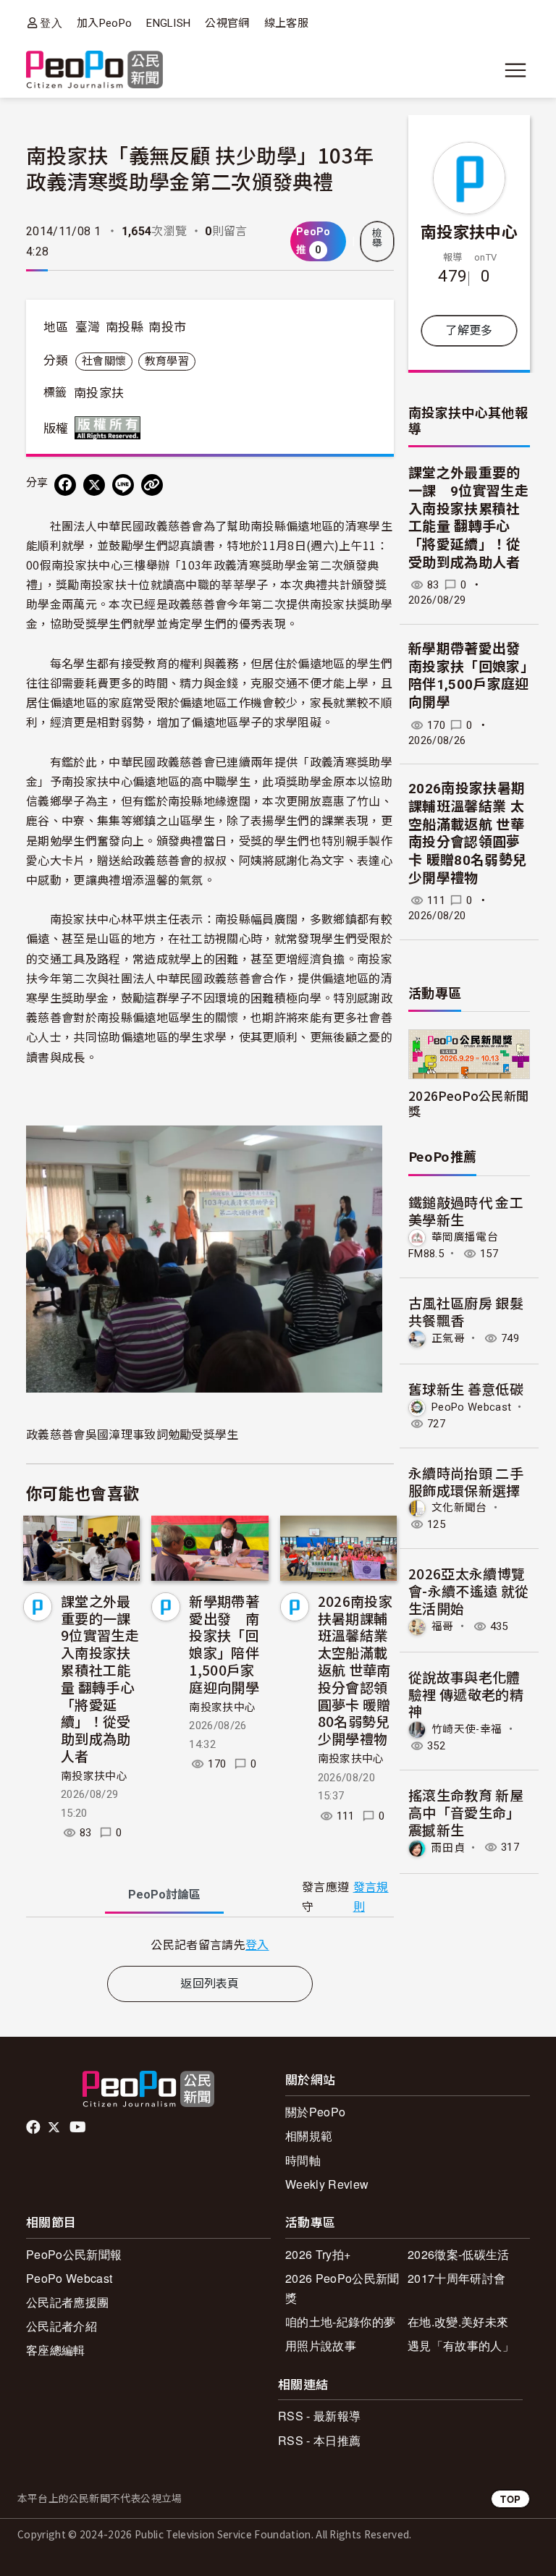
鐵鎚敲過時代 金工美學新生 (466, 1211)
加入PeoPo (104, 23)
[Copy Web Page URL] (152, 485)
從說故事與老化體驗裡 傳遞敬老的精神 (466, 1694)
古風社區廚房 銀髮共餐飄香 (466, 1311)
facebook (34, 2127)
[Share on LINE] (123, 485)
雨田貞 (448, 1847)
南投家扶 (99, 393)
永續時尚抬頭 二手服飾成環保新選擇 (466, 1481)
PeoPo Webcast (471, 1407)
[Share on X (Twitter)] (94, 485)
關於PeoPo (315, 2112)
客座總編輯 (56, 2350)
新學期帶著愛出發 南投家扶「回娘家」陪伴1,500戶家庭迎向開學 (224, 1644)
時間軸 (303, 2160)
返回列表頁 (210, 1984)
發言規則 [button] (371, 1897)
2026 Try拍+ (318, 2254)
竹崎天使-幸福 (467, 1729)
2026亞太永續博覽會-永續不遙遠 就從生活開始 (468, 1591)
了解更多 (469, 330)
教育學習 (167, 361)
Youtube (79, 2127)
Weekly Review (327, 2184)
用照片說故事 (321, 2345)
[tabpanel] (210, 1944)
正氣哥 (448, 1338)
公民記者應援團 (67, 2302)
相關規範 (309, 2136)
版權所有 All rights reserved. (111, 428)
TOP (510, 2499)
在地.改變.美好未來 (458, 2322)
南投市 (167, 327)
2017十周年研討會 (456, 2278)
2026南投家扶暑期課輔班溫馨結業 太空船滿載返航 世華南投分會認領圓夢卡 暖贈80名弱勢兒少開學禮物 (355, 1669)
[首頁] (94, 71)
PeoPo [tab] (164, 1895)
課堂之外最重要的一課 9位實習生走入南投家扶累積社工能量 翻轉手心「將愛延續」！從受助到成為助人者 (103, 1678)
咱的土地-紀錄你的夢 (340, 2322)
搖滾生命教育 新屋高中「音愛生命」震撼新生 (466, 1812)
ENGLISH (168, 23)
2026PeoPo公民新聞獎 (468, 1103)
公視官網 (227, 23)
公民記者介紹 (62, 2326)
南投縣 (125, 327)
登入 (51, 23)
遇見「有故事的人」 (461, 2345)
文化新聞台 (459, 1508)
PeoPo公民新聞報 (74, 2254)
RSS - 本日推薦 (319, 2440)
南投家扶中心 (94, 1776)
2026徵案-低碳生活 (459, 2254)
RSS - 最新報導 (319, 2416)
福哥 (443, 1626)
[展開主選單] (515, 70)
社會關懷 (104, 361)
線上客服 (286, 23)
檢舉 (377, 238)
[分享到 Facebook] (65, 485)
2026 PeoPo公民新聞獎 (342, 2288)
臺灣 (88, 327)
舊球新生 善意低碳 (466, 1389)
